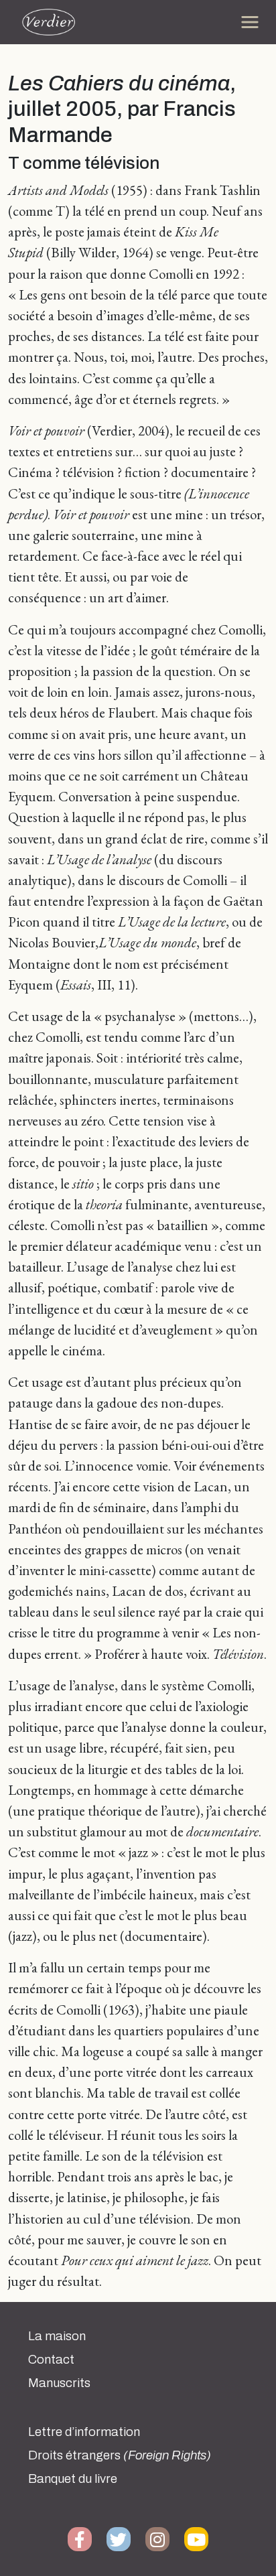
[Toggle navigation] (250, 22)
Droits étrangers (120, 2455)
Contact (51, 2360)
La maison (57, 2336)
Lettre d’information (84, 2432)
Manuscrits (59, 2383)
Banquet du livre (73, 2479)
